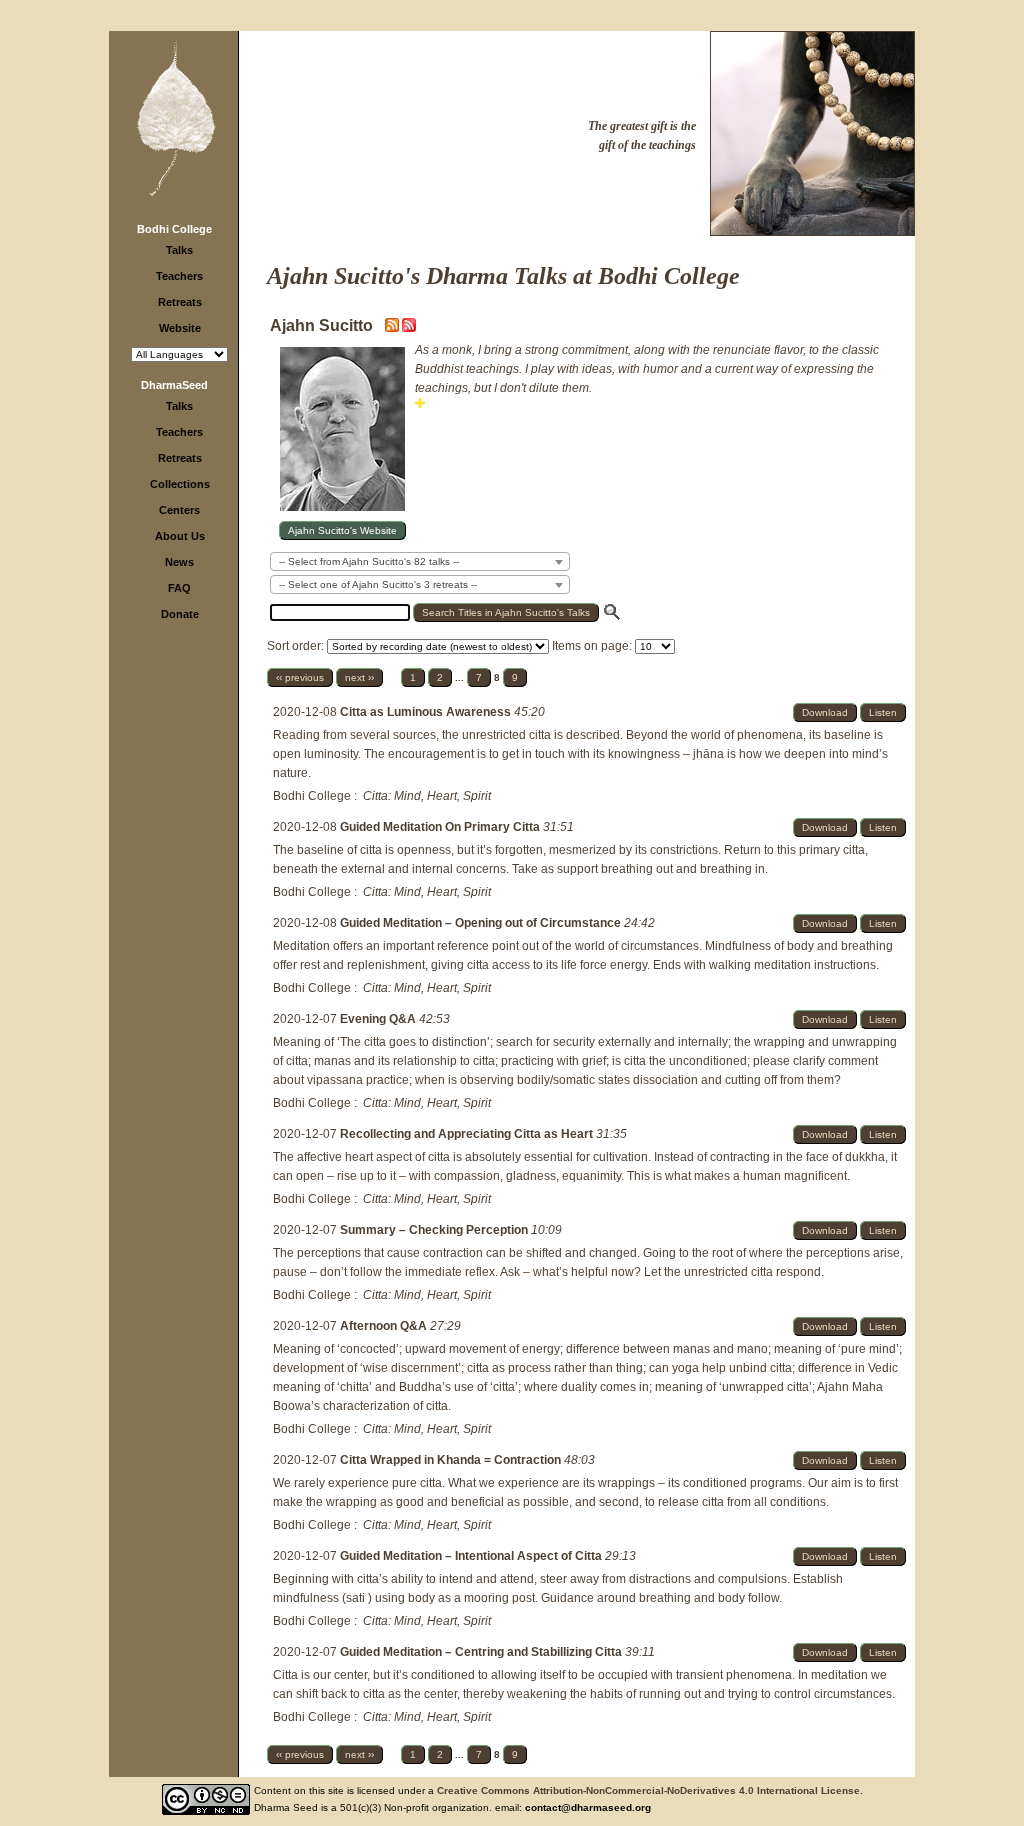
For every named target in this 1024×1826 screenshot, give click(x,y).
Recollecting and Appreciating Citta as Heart (468, 1134)
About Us (180, 536)
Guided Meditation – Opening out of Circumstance (482, 923)
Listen (883, 712)
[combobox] (420, 561)
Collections (180, 484)
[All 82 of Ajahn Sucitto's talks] (409, 328)
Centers (179, 510)
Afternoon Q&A (385, 1326)
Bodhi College (174, 229)
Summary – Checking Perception (435, 1230)
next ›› (359, 677)
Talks (179, 250)
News (179, 562)
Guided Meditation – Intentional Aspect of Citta (472, 1556)
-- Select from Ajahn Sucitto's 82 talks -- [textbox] (369, 561)
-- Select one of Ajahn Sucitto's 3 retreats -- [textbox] (378, 584)
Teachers (179, 276)
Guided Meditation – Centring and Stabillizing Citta (482, 1652)
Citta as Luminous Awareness (427, 712)
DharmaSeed (174, 385)
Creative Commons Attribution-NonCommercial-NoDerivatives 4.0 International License (648, 1790)
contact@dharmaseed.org (588, 1807)
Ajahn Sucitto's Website (342, 530)
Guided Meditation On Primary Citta (441, 827)
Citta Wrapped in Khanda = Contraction (452, 1460)
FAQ (179, 588)
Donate (180, 614)
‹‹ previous (300, 677)
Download (825, 712)
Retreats (180, 302)
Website (180, 328)
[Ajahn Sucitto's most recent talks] (393, 328)
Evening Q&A (379, 1019)
